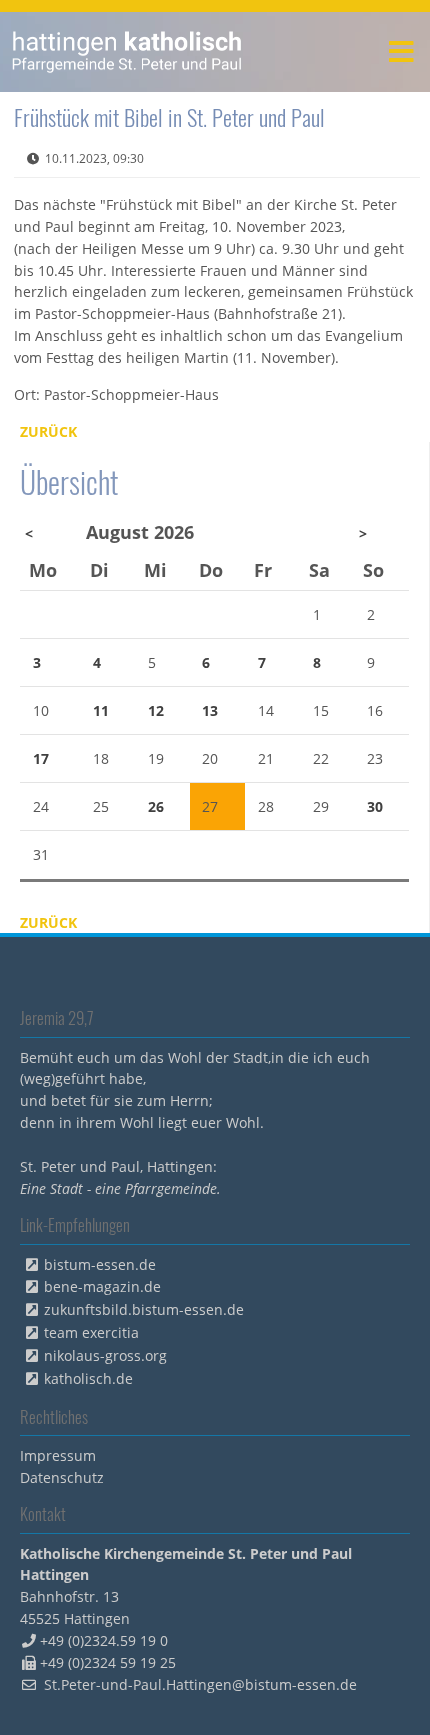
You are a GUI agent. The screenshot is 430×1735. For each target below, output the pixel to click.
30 (375, 806)
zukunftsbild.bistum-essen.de (144, 1309)
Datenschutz (62, 1477)
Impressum (58, 1455)
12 (156, 710)
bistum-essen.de (100, 1264)
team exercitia (91, 1332)
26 (156, 806)
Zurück (48, 431)
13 (210, 710)
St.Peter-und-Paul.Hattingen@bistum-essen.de (200, 1684)
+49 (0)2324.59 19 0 (104, 1640)
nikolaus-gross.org (105, 1355)
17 (41, 758)
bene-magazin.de (102, 1286)
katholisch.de (88, 1378)
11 (101, 710)
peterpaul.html (127, 52)
